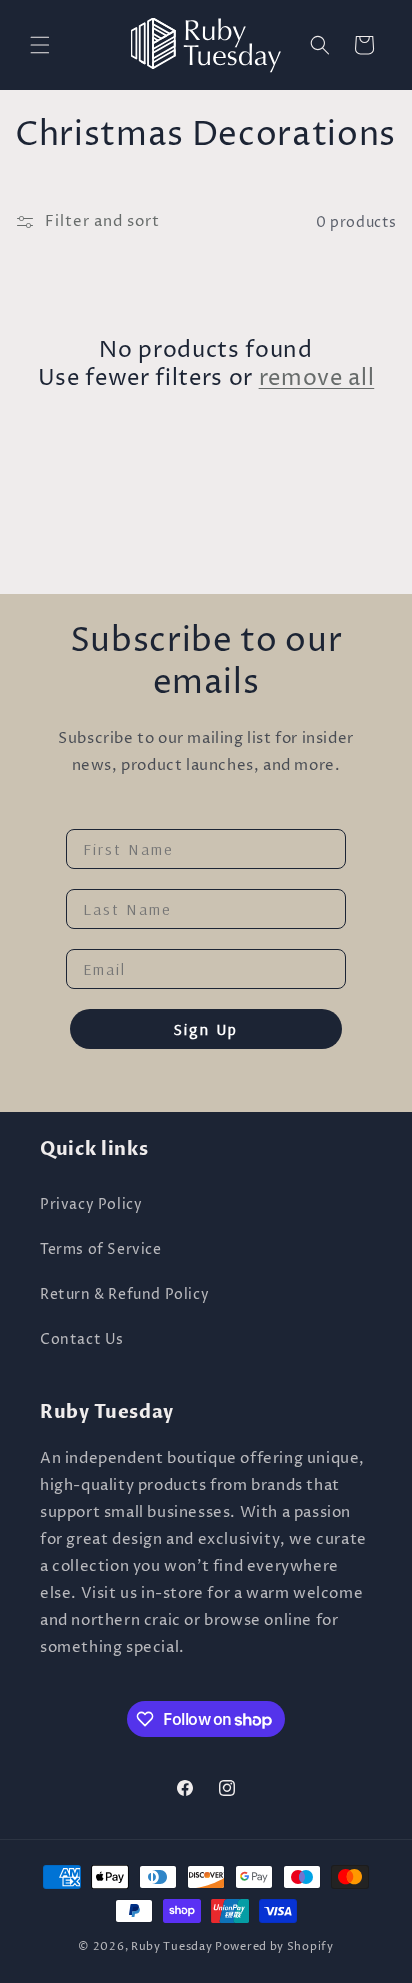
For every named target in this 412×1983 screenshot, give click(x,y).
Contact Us (82, 1339)
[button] (40, 45)
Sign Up (206, 1029)
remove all (317, 379)
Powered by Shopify (274, 1946)
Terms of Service (101, 1249)
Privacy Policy (91, 1204)
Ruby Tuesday (171, 1946)
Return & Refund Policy (124, 1294)
